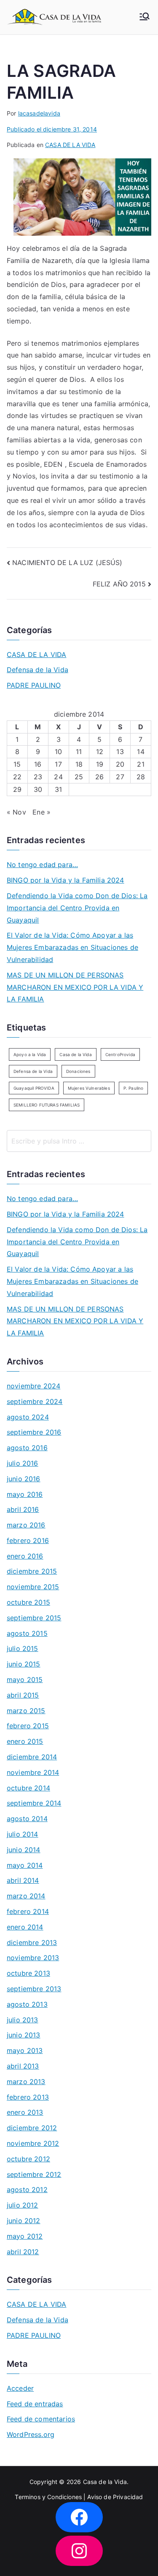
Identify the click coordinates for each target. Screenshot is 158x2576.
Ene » (42, 812)
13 (120, 752)
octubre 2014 (28, 1788)
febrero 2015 (28, 1726)
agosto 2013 (27, 2004)
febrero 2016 (28, 1540)
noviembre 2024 (33, 1386)
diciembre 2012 (32, 2128)
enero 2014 (25, 1927)
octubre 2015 (28, 1602)
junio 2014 (24, 1850)
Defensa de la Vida (37, 670)
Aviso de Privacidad (115, 2497)
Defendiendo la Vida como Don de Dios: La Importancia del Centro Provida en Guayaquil (77, 908)
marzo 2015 (26, 1711)
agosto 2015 (27, 1633)
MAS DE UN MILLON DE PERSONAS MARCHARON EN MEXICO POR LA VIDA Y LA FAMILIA (75, 987)
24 (58, 777)
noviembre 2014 (33, 1772)
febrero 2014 (28, 1911)
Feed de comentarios (41, 2419)
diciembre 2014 (32, 1757)
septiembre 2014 (34, 1803)
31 (58, 789)
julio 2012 (23, 2205)
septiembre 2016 (34, 1432)
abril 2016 (23, 1509)
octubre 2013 (28, 1973)
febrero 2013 (28, 2097)
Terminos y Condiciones (48, 2497)
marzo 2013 (26, 2082)
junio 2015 (24, 1664)
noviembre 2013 (33, 1958)
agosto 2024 (28, 1417)
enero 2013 (25, 2112)
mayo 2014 (25, 1865)
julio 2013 (23, 2020)
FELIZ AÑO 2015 (119, 584)
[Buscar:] (79, 1141)
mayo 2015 (25, 1680)
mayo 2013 (25, 2050)
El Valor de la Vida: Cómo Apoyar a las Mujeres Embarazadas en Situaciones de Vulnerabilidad (72, 947)
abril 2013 (23, 2066)
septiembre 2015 (34, 1618)
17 (58, 764)
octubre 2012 (28, 2159)
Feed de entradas (35, 2404)
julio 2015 (23, 1648)
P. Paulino (134, 1088)
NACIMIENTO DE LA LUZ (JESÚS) (67, 563)
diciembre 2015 (32, 1571)
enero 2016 (25, 1556)
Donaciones (78, 1071)
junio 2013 (24, 2035)
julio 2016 (23, 1463)
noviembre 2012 (33, 2143)
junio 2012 (24, 2221)
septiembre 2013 (34, 1989)
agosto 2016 (27, 1448)
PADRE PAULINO (34, 685)
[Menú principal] (145, 17)
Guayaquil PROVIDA (34, 1088)
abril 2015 (23, 1695)
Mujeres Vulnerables (89, 1088)
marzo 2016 (26, 1525)
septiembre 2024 (35, 1401)
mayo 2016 (25, 1494)
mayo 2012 (25, 2236)
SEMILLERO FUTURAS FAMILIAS (47, 1105)
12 (100, 752)
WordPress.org (31, 2434)
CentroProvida (120, 1054)
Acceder (20, 2388)
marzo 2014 (26, 1896)
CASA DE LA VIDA (70, 145)
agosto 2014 (27, 1819)
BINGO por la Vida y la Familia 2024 (66, 880)
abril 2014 (23, 1880)
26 (99, 777)
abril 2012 (23, 2252)
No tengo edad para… (42, 865)
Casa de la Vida (75, 1054)
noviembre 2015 (33, 1587)
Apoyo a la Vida (30, 1054)
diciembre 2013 (32, 1943)
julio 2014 (23, 1834)
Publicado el (52, 129)
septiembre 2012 (34, 2174)
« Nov (16, 812)
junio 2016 (24, 1479)
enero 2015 (25, 1741)
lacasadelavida (39, 113)
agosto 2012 (27, 2190)
